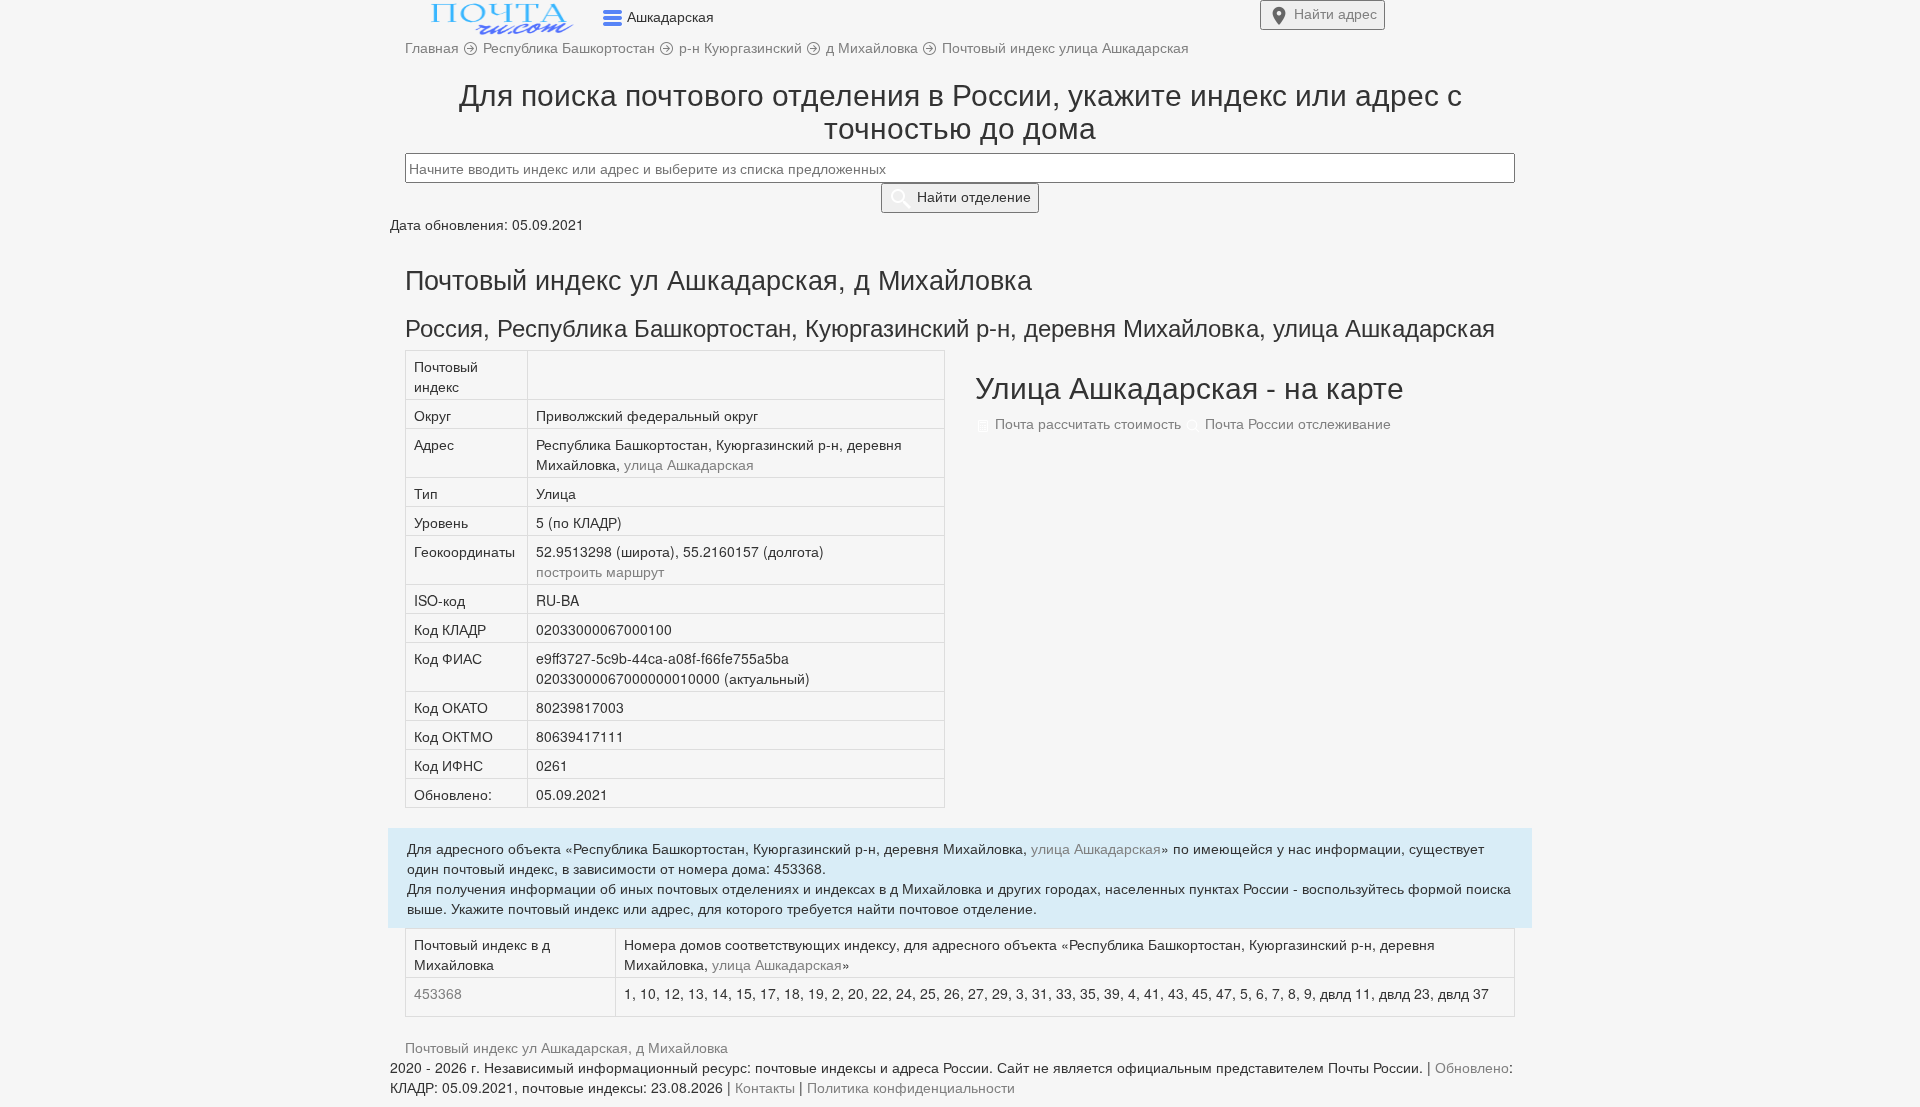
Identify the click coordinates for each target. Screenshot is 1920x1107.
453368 (438, 993)
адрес (1335, 13)
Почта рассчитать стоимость (1086, 423)
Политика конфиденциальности (911, 1087)
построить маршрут (600, 571)
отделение (974, 196)
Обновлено (1472, 1067)
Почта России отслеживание (1296, 423)
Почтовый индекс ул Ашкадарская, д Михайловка (566, 1047)
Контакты (765, 1087)
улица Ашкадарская (689, 464)
